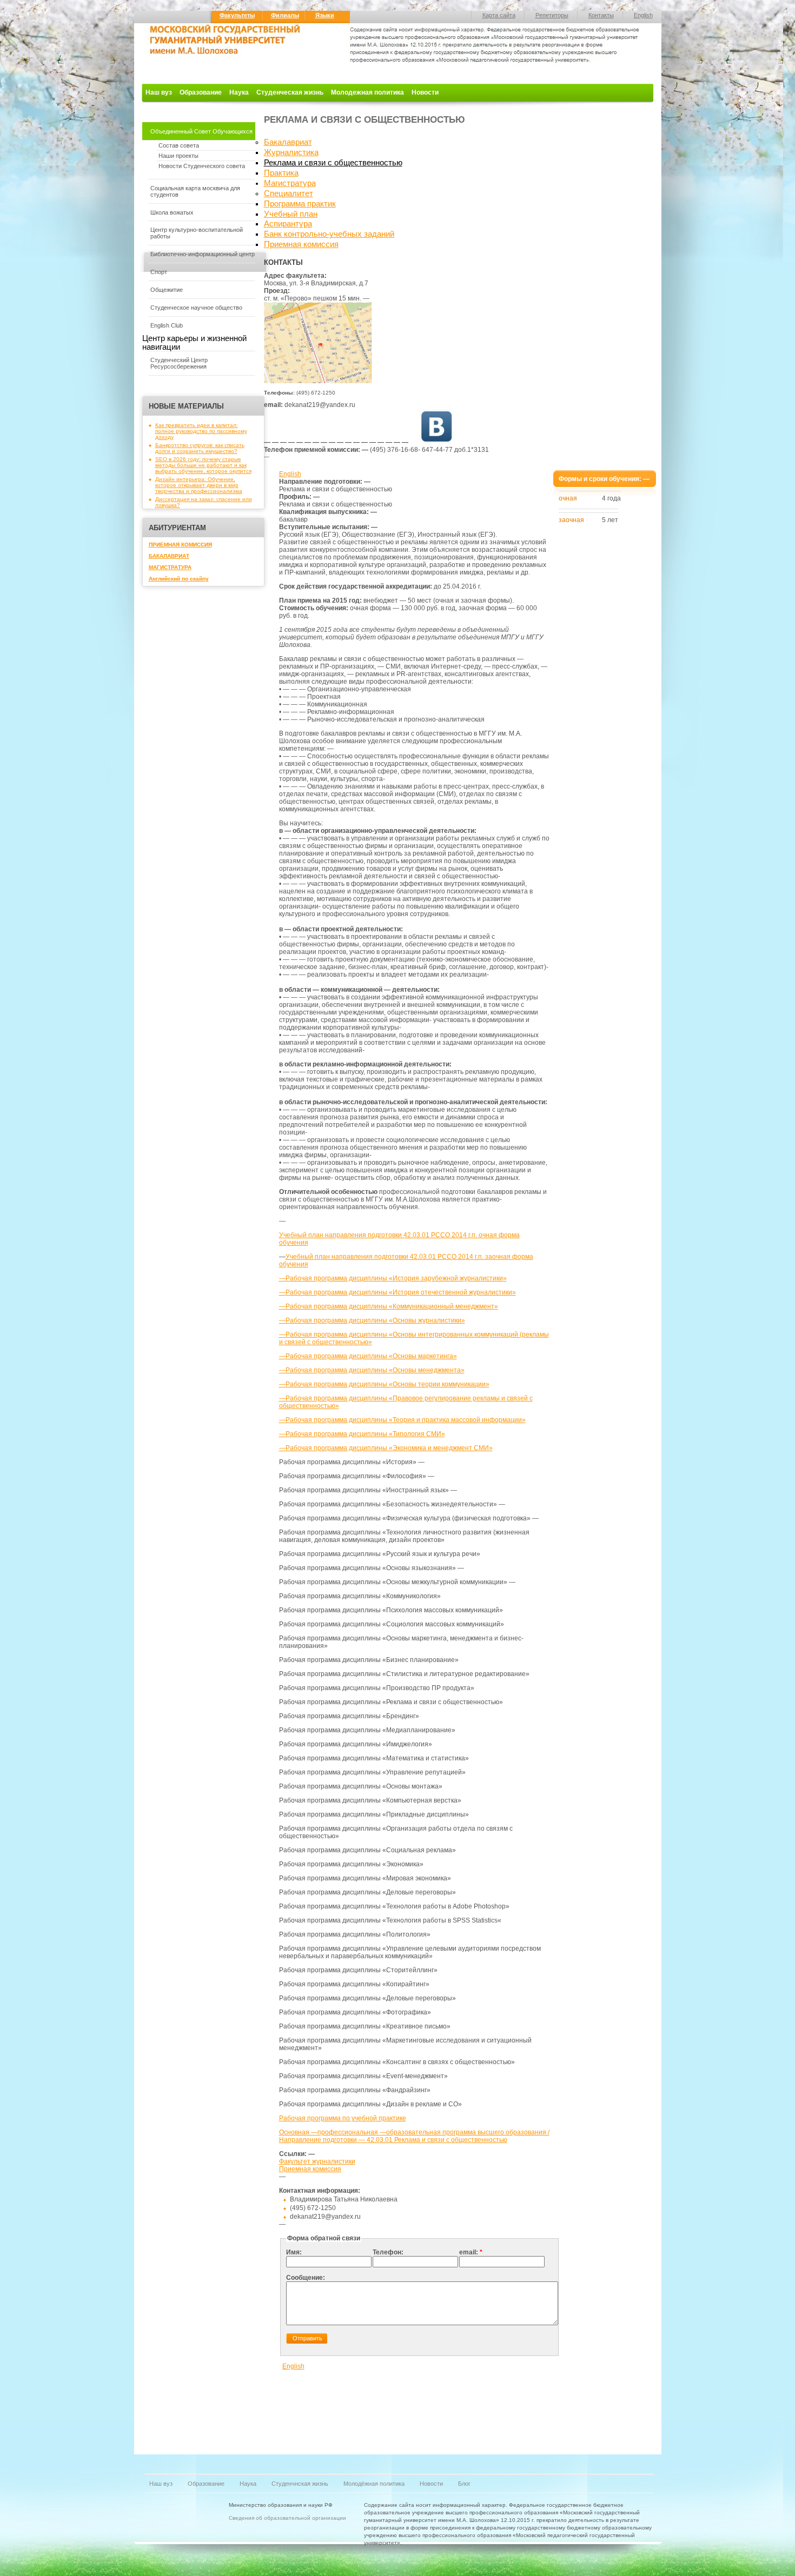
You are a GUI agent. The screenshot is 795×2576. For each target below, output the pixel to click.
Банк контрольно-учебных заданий (329, 234)
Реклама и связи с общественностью (333, 163)
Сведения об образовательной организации (287, 2518)
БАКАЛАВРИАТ (169, 556)
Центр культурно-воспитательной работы (197, 233)
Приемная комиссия (301, 244)
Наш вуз (159, 92)
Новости (425, 92)
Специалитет (289, 193)
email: (471, 2252)
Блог (464, 2484)
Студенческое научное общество (196, 308)
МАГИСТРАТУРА (170, 567)
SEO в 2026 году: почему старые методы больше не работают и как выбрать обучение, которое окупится (203, 465)
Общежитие (167, 290)
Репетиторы (552, 15)
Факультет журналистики (317, 2161)
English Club (167, 325)
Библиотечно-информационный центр (203, 254)
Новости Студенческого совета (202, 166)
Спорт (159, 272)
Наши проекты (178, 156)
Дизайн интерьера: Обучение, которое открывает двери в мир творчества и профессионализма (199, 485)
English (643, 15)
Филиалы (285, 15)
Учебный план (291, 214)
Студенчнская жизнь (300, 2484)
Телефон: (388, 2252)
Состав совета (179, 145)
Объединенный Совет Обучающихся (201, 131)
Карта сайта (499, 15)
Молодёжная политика (374, 2484)
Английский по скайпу (179, 579)
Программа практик (300, 204)
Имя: (294, 2252)
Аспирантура (288, 224)
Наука (239, 92)
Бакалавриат (288, 142)
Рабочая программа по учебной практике (343, 2118)
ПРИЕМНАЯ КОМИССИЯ (180, 545)
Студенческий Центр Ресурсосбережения (179, 363)
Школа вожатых (172, 212)
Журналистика (291, 152)
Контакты (601, 15)
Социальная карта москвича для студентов (195, 191)
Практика (281, 173)
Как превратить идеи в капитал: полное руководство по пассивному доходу (201, 431)
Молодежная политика (367, 92)
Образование (201, 92)
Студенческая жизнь (290, 92)
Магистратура (290, 183)
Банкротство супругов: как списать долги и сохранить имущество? (200, 448)
